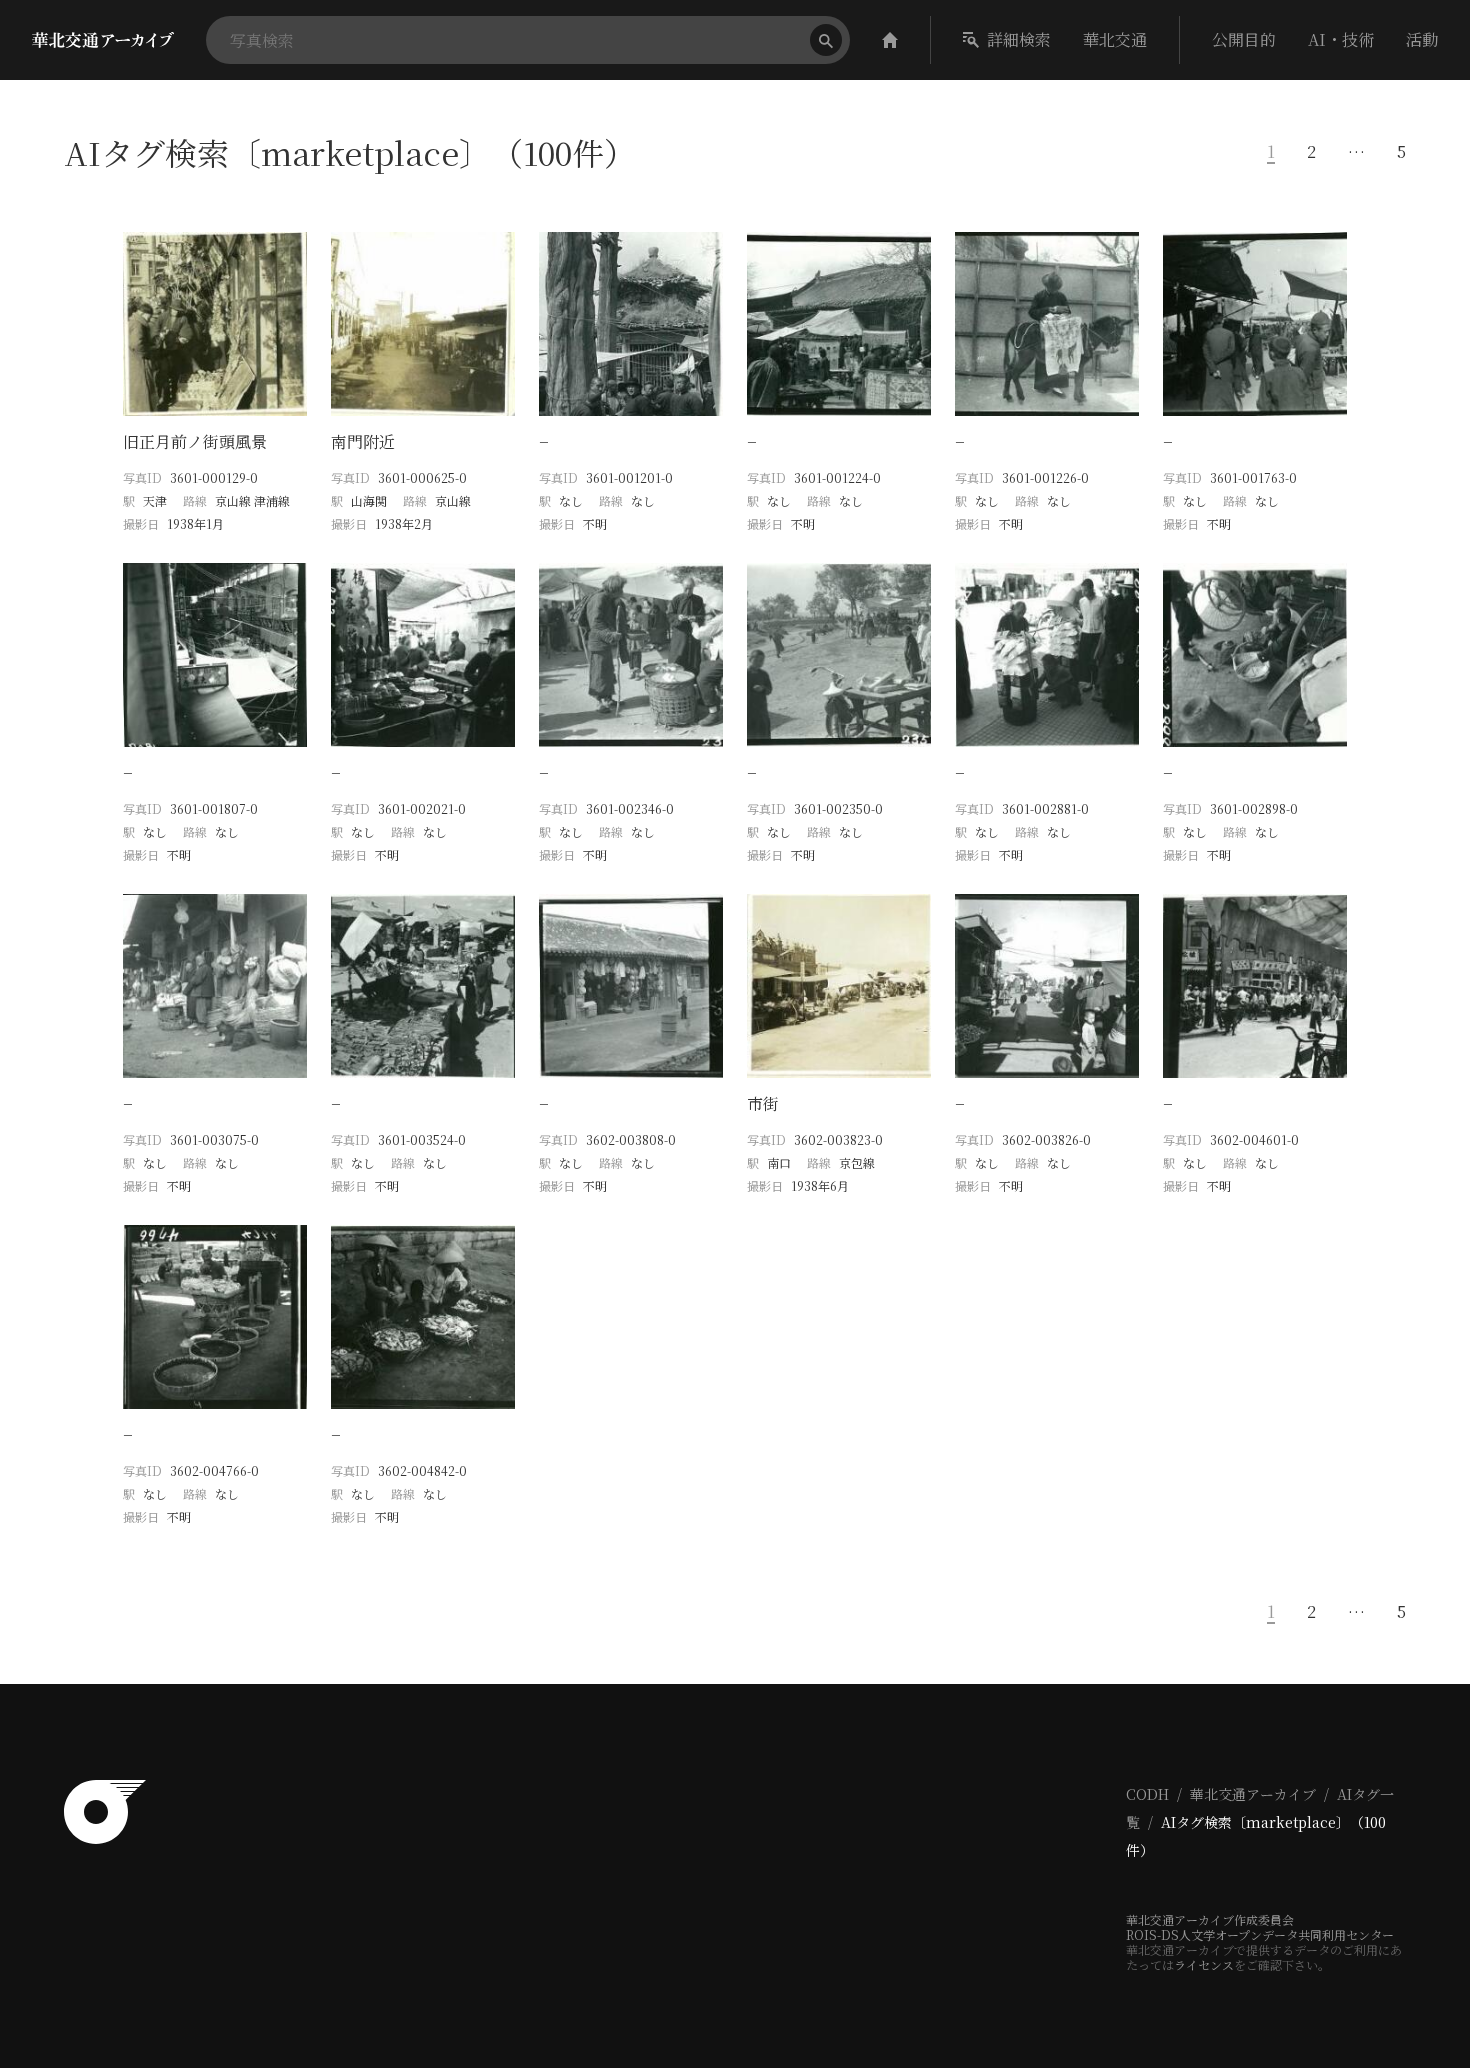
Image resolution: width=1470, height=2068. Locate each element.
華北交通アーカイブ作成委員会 (1210, 1919)
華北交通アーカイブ (1253, 1794)
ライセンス (1204, 1964)
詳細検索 (1019, 39)
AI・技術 (1341, 39)
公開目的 (1244, 39)
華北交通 (1115, 39)
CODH (1147, 1794)
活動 (1422, 39)
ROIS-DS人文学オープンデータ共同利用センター (1260, 1934)
